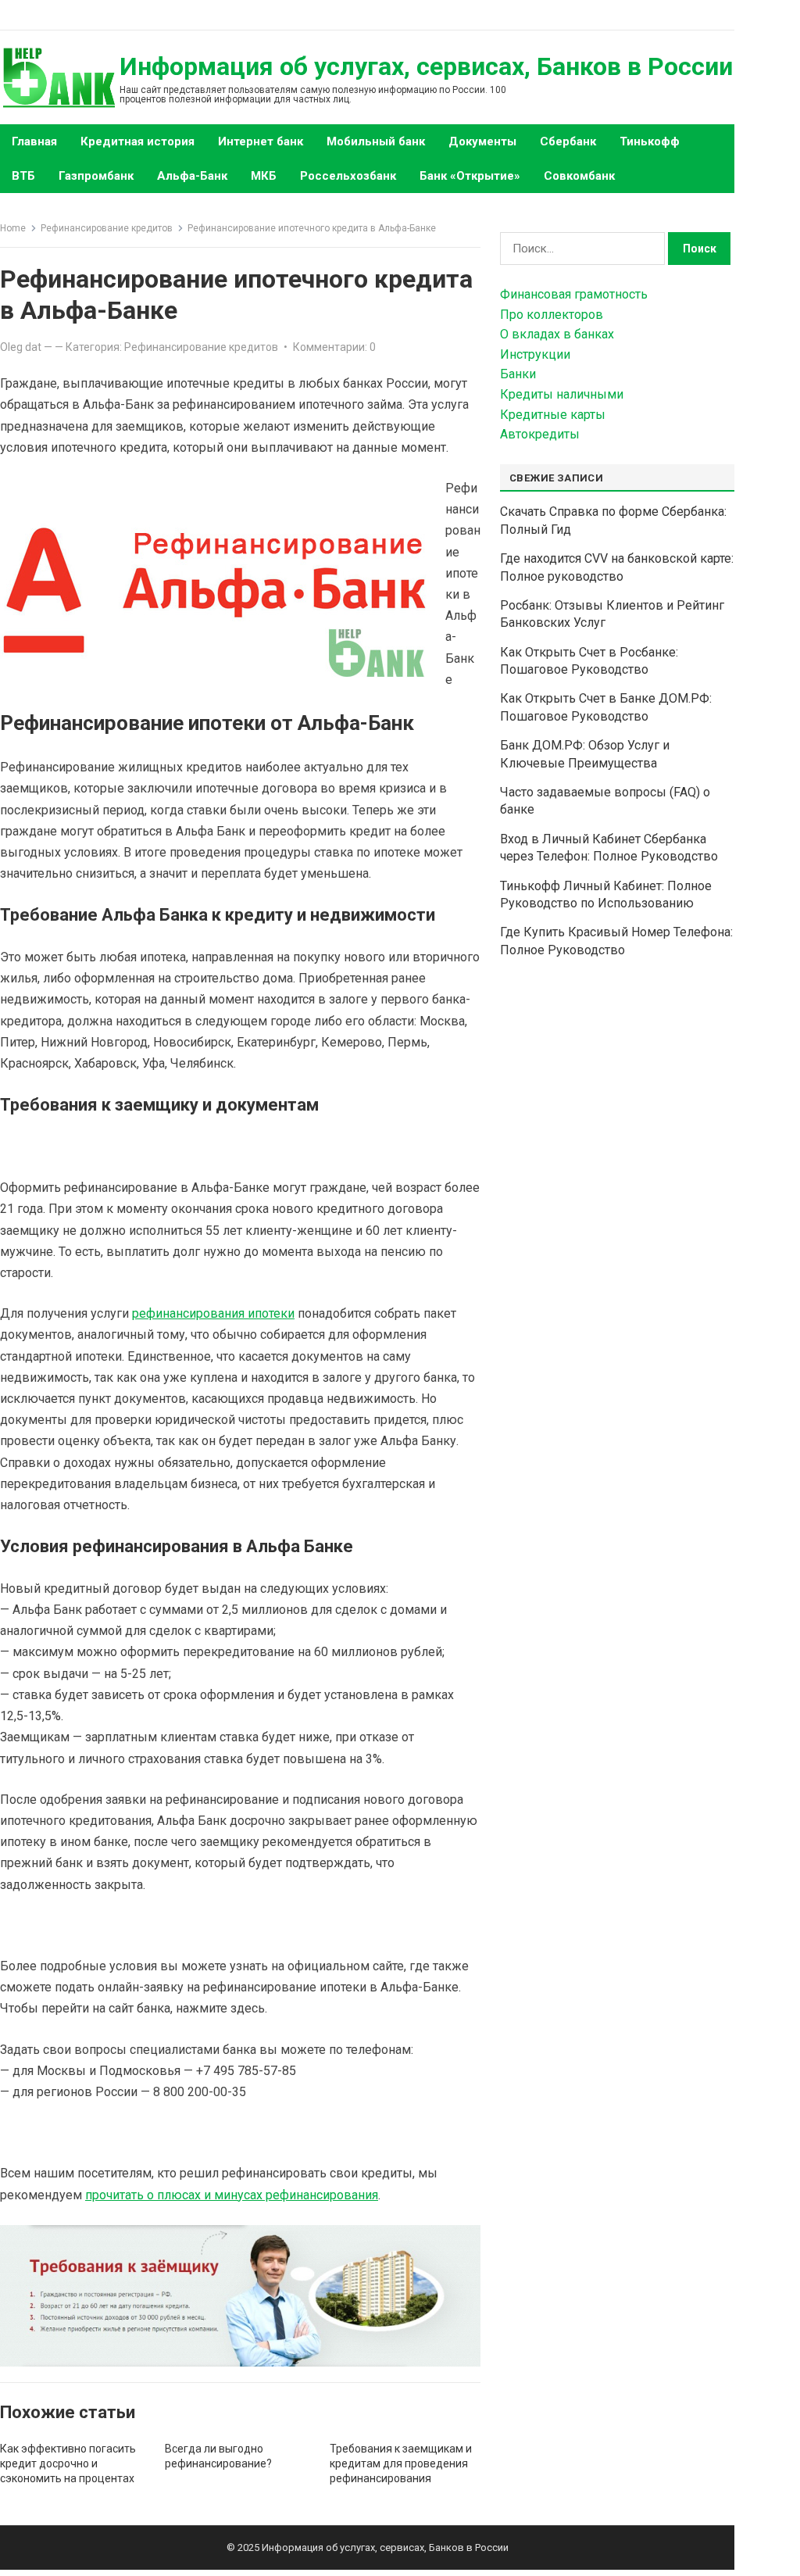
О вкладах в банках (557, 334)
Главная (34, 141)
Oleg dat (21, 347)
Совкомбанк (579, 176)
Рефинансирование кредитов (107, 228)
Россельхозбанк (348, 176)
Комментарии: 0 (334, 347)
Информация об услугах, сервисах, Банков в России (426, 66)
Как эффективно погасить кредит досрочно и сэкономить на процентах (68, 2463)
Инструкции (535, 354)
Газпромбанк (96, 176)
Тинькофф (650, 141)
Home (13, 228)
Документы (482, 141)
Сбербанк (568, 141)
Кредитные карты (553, 415)
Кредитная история (137, 141)
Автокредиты (540, 434)
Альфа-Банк (192, 176)
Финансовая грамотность (574, 294)
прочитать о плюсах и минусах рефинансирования (232, 2195)
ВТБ (23, 176)
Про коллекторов (552, 315)
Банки (518, 374)
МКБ (264, 176)
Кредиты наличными (562, 394)
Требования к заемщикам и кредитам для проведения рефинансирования (401, 2463)
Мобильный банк (376, 141)
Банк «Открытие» (470, 176)
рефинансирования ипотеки (213, 1313)
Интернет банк (261, 141)
